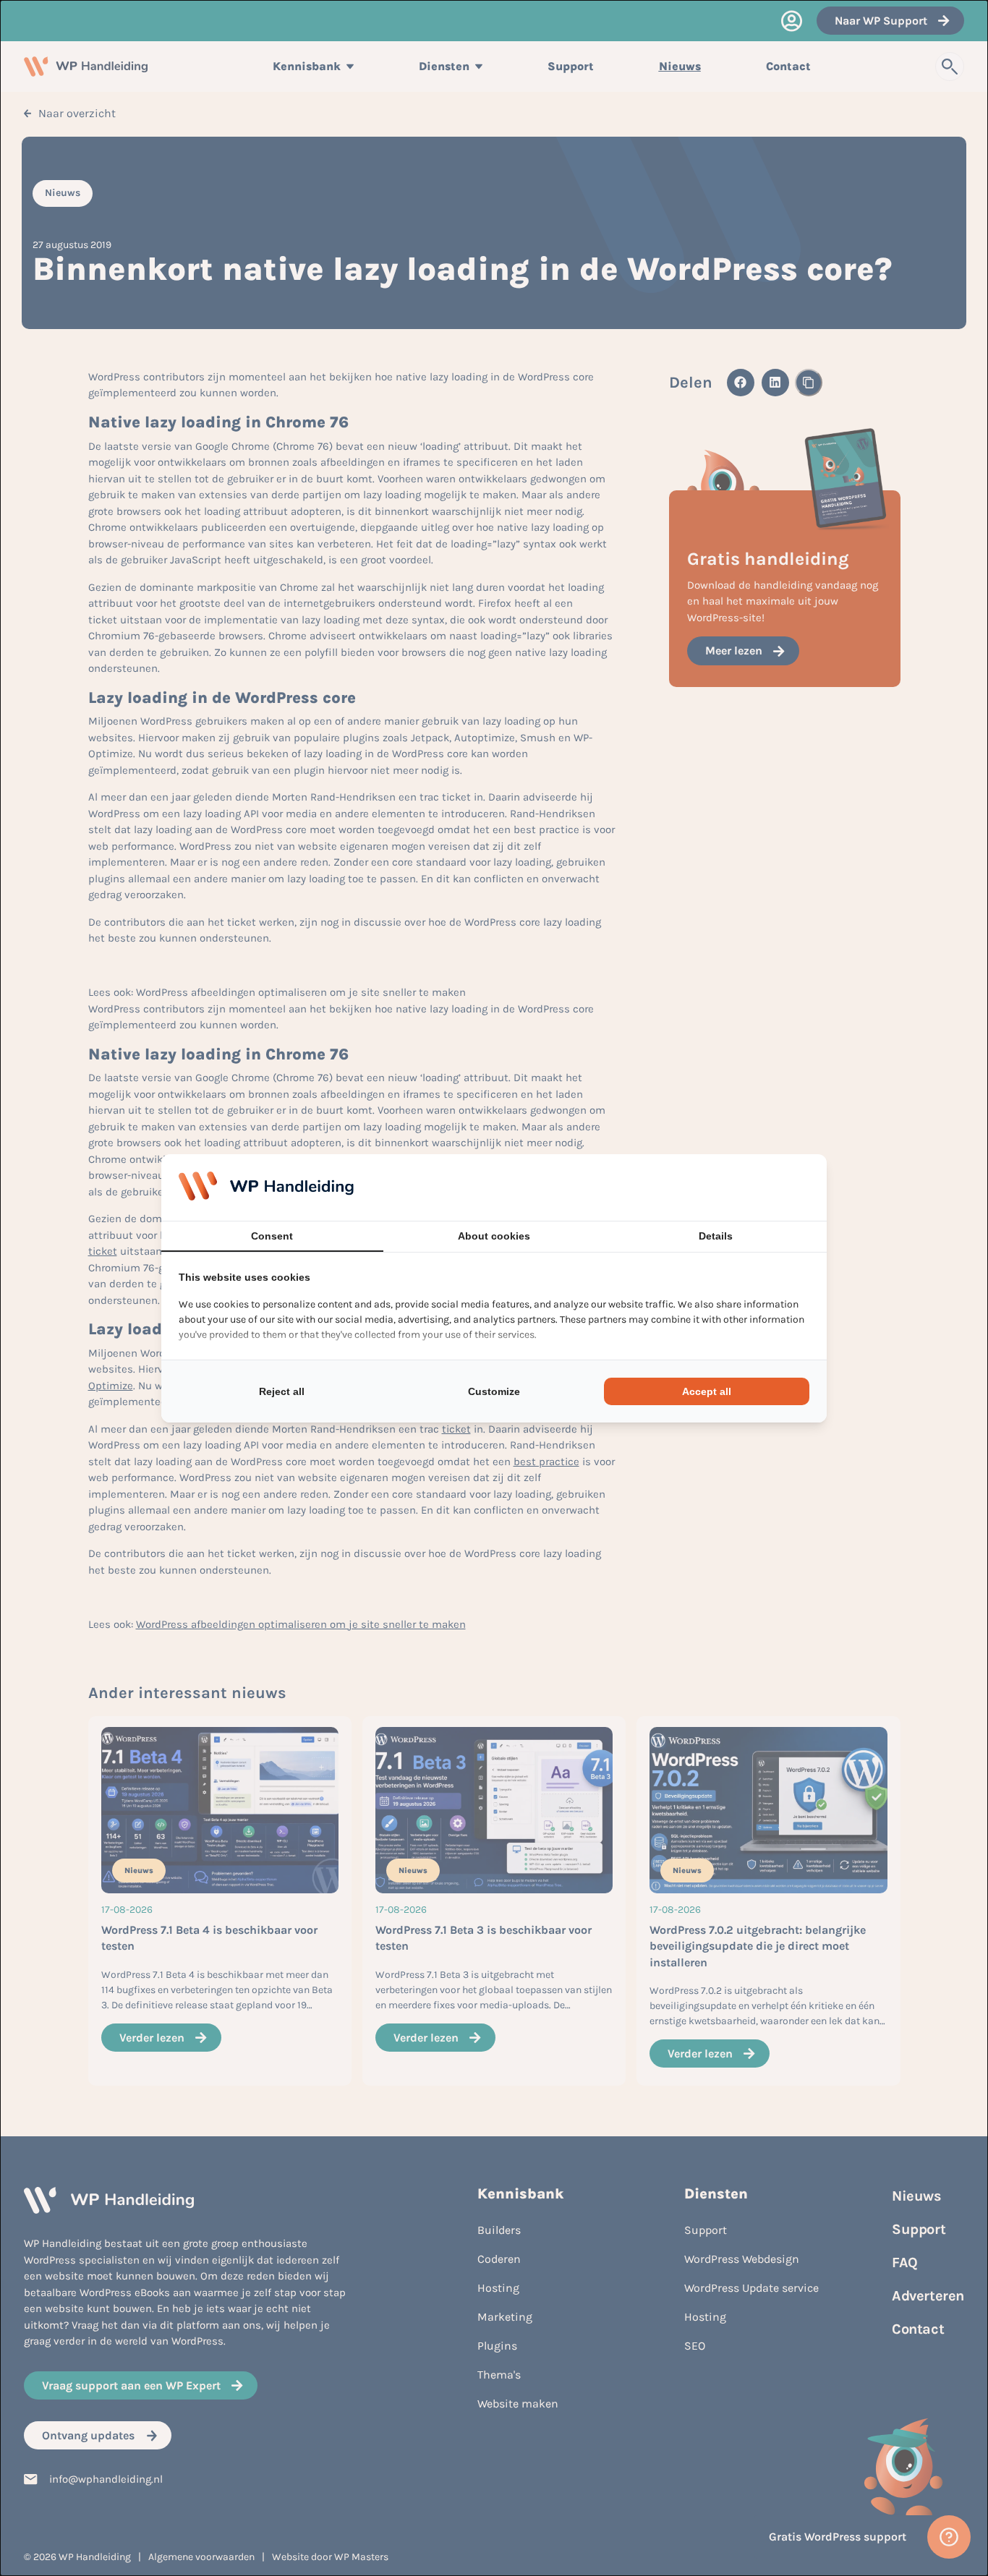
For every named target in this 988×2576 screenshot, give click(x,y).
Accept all (707, 1391)
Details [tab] (716, 1236)
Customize (494, 1391)
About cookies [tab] (494, 1236)
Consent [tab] (272, 1236)
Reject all (282, 1391)
